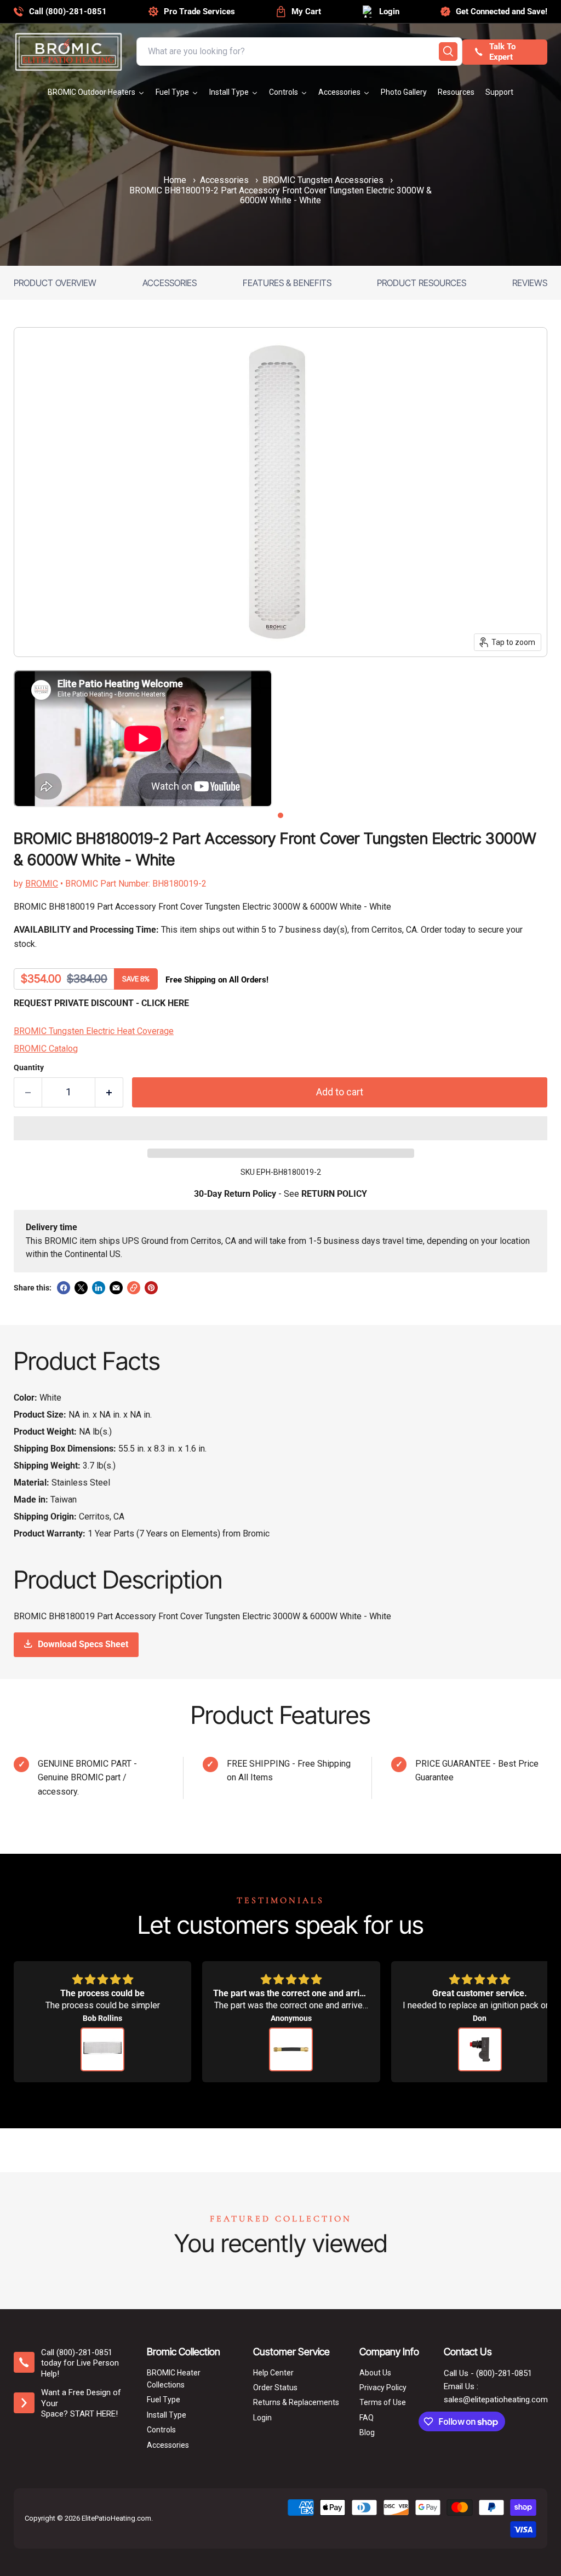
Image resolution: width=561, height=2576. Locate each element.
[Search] (448, 52)
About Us (375, 2373)
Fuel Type (164, 2400)
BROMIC (42, 884)
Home (175, 180)
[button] (280, 1128)
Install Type (167, 2415)
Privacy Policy (383, 2387)
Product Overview (55, 283)
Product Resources (422, 283)
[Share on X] (81, 1288)
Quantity (29, 1067)
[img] (102, 1980)
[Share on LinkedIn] (99, 1288)
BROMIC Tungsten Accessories (323, 180)
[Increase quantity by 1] (109, 1092)
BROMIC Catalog (46, 1049)
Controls (161, 2430)
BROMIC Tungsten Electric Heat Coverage (94, 1031)
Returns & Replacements (296, 2402)
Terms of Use (383, 2402)
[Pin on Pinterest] (151, 1288)
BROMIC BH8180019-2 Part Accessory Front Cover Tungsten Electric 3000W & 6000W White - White (280, 196)
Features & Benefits (287, 283)
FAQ (367, 2418)
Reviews (530, 283)
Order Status (275, 2387)
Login (262, 2418)
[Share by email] (116, 1288)
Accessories (224, 180)
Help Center (273, 2373)
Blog (367, 2432)
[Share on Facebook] (64, 1288)
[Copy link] (134, 1288)
